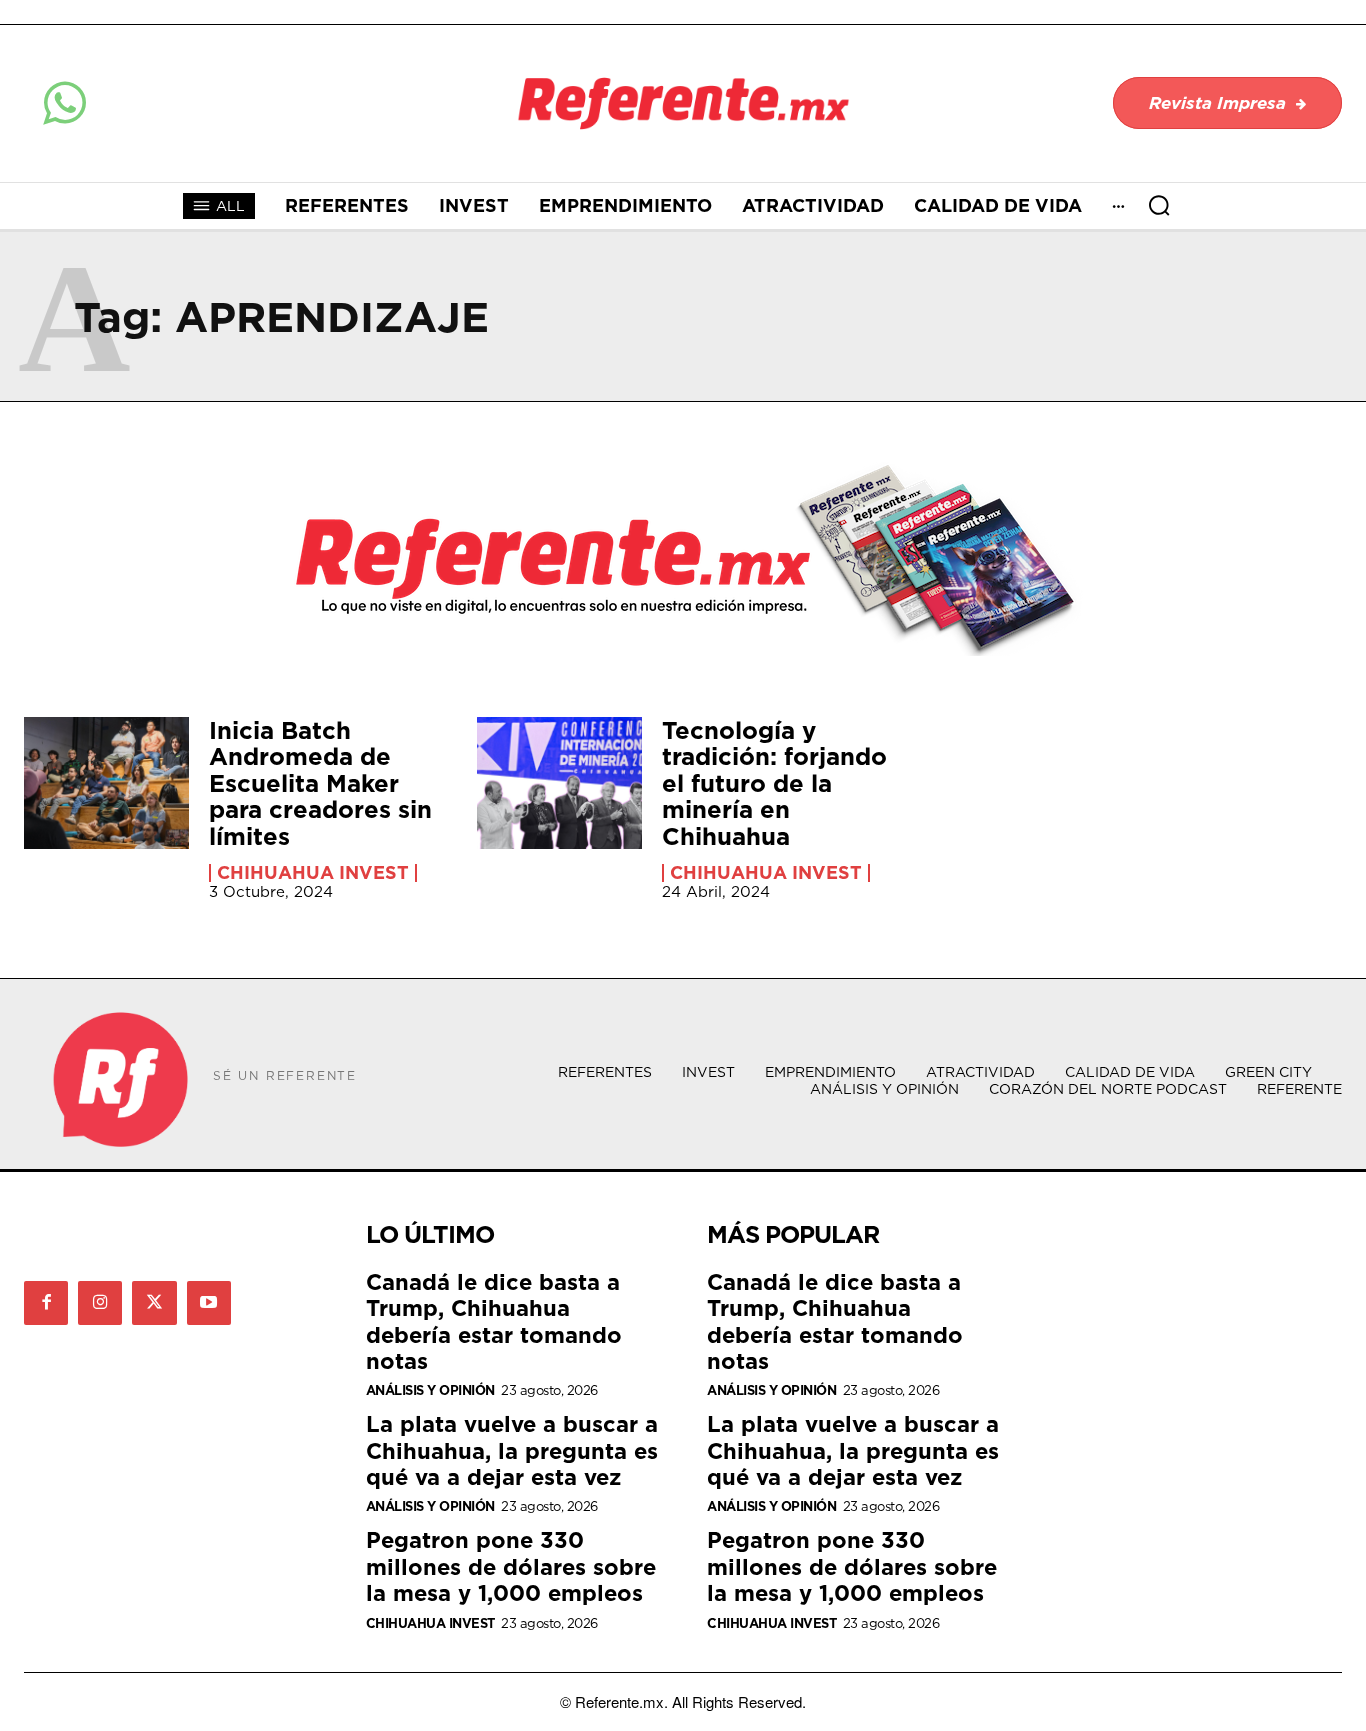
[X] (154, 1303)
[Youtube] (209, 1303)
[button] (1159, 205)
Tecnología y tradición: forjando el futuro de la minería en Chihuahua (774, 783)
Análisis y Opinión (430, 1390)
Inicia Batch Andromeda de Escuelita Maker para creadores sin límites (320, 783)
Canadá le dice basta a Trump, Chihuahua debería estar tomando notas (494, 1321)
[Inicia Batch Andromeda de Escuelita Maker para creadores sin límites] (106, 783)
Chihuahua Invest (313, 873)
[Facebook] (46, 1303)
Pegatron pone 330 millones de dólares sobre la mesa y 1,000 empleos (511, 1566)
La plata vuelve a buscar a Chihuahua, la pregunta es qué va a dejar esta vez (512, 1450)
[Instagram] (100, 1303)
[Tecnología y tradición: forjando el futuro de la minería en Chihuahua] (559, 783)
